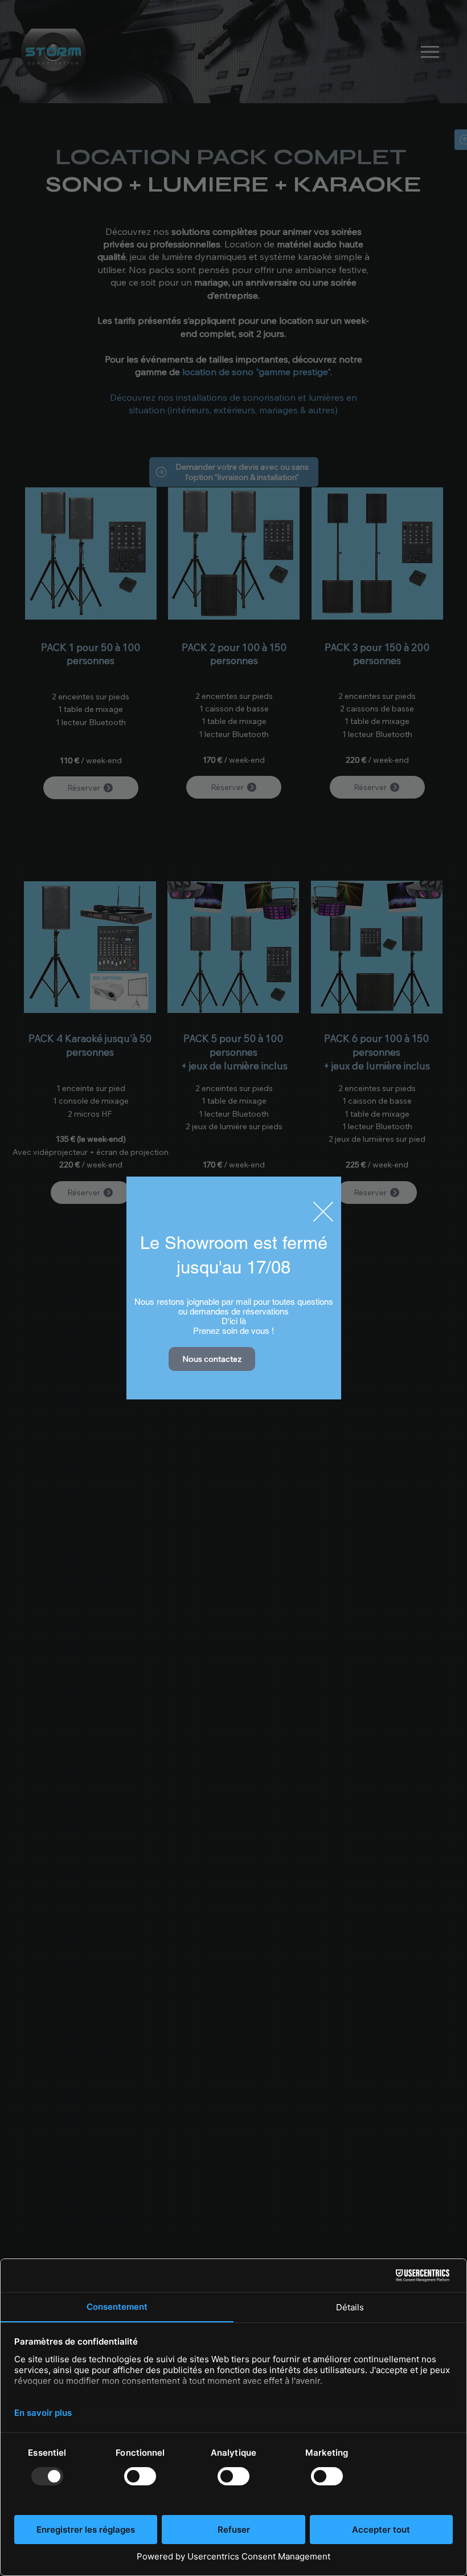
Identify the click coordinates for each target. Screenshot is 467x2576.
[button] (323, 1212)
